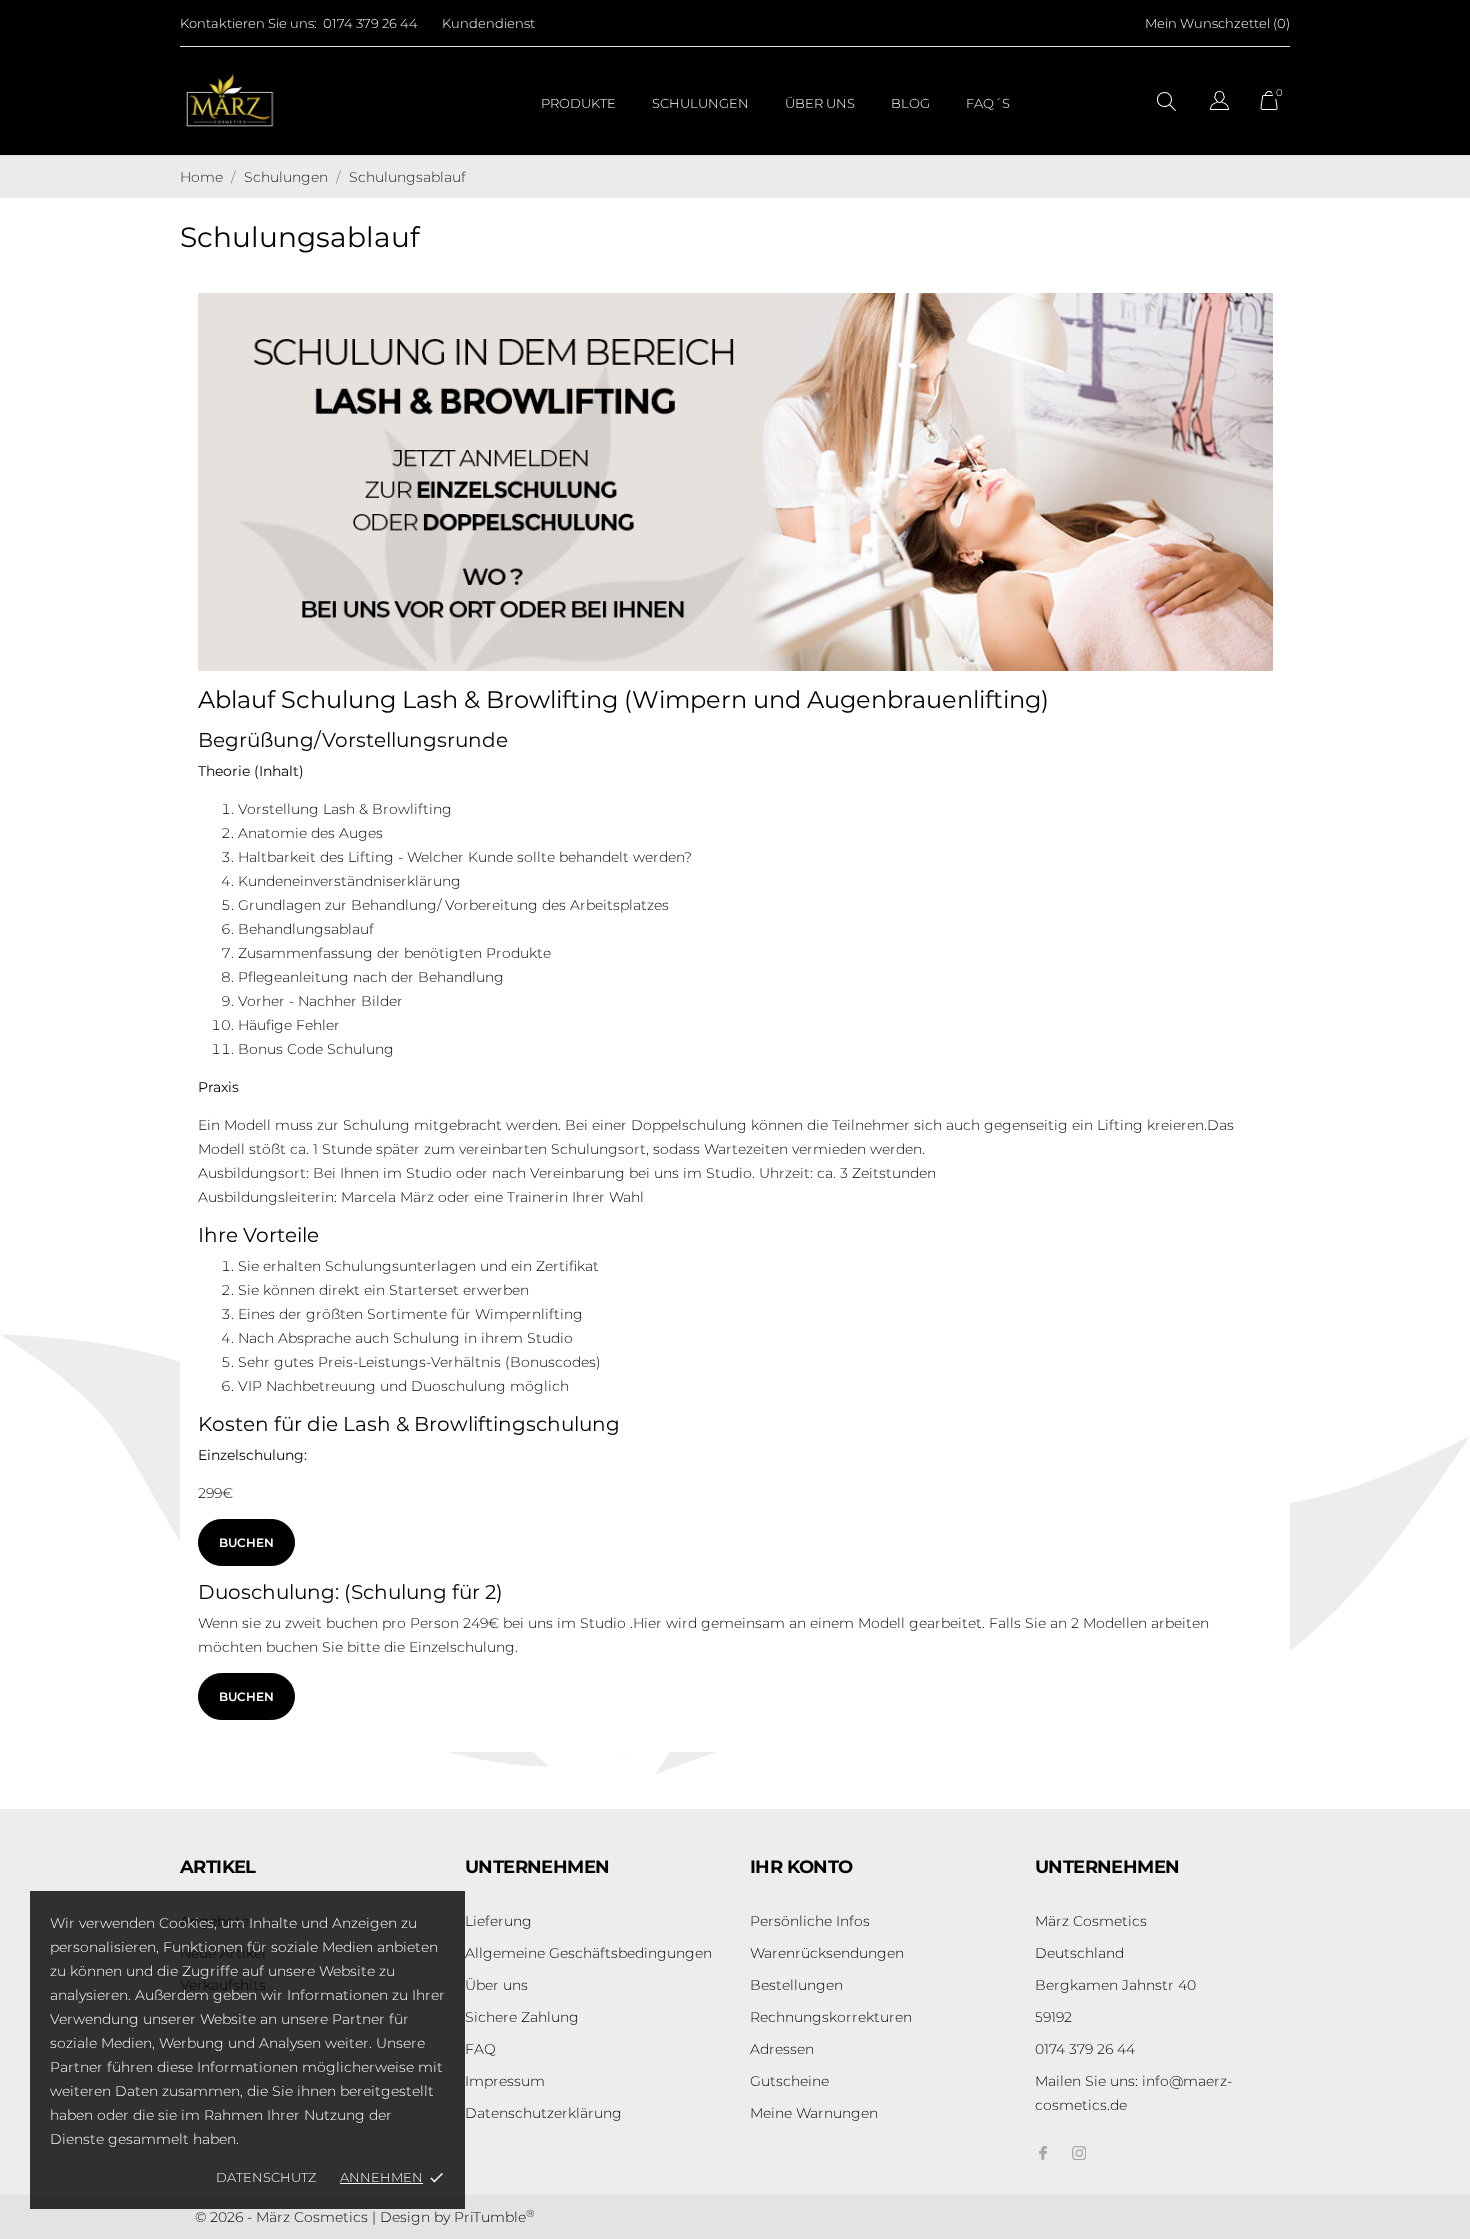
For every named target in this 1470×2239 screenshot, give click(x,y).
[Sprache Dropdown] (1219, 103)
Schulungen (700, 103)
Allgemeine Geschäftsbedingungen (588, 1953)
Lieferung (498, 1921)
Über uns (820, 103)
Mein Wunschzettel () (1217, 23)
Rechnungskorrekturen (831, 2017)
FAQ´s (988, 103)
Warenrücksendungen (827, 1953)
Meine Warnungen (814, 2113)
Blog (910, 103)
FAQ (480, 2049)
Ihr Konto (801, 1867)
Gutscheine (789, 2081)
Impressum (505, 2081)
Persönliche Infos (810, 1921)
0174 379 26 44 (370, 23)
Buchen (246, 1542)
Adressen (782, 2049)
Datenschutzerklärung (543, 2113)
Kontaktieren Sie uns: (248, 23)
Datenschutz (266, 2177)
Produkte (578, 103)
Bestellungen (796, 1985)
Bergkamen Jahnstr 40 (1115, 1985)
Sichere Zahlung (522, 2017)
